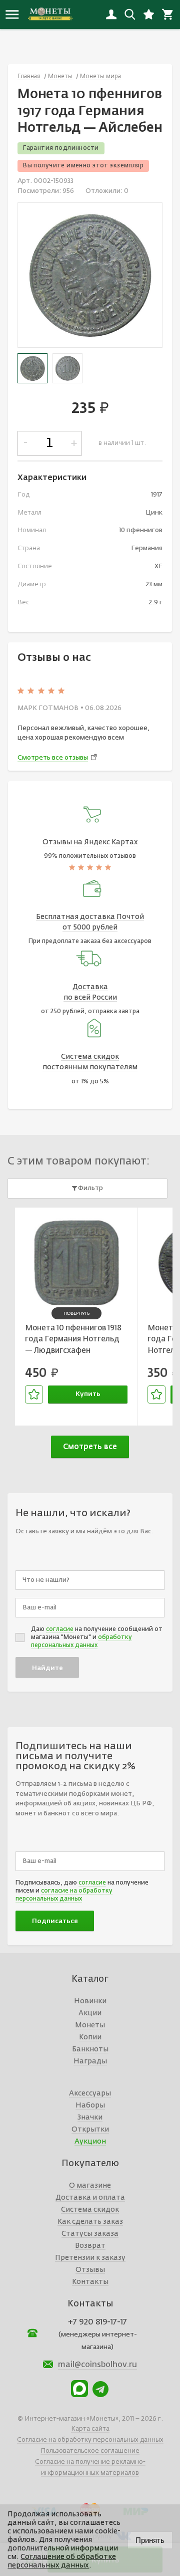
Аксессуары (90, 2093)
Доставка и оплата (90, 2198)
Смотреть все (90, 1447)
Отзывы (90, 2270)
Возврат (90, 2246)
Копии (90, 2037)
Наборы (90, 2105)
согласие (60, 1629)
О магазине (90, 2186)
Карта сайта (90, 2429)
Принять (150, 2540)
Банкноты (90, 2049)
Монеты (90, 2025)
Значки (90, 2118)
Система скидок (90, 2210)
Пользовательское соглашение (90, 2451)
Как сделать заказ (90, 2222)
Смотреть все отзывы (53, 758)
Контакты (90, 2282)
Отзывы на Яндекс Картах (90, 842)
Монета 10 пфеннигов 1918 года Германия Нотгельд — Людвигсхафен (73, 1339)
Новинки (90, 2001)
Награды (90, 2061)
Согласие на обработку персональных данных (90, 2440)
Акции (90, 2013)
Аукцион (90, 2142)
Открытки (90, 2130)
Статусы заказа (90, 2234)
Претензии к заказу (90, 2258)
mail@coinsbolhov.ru (97, 2365)
